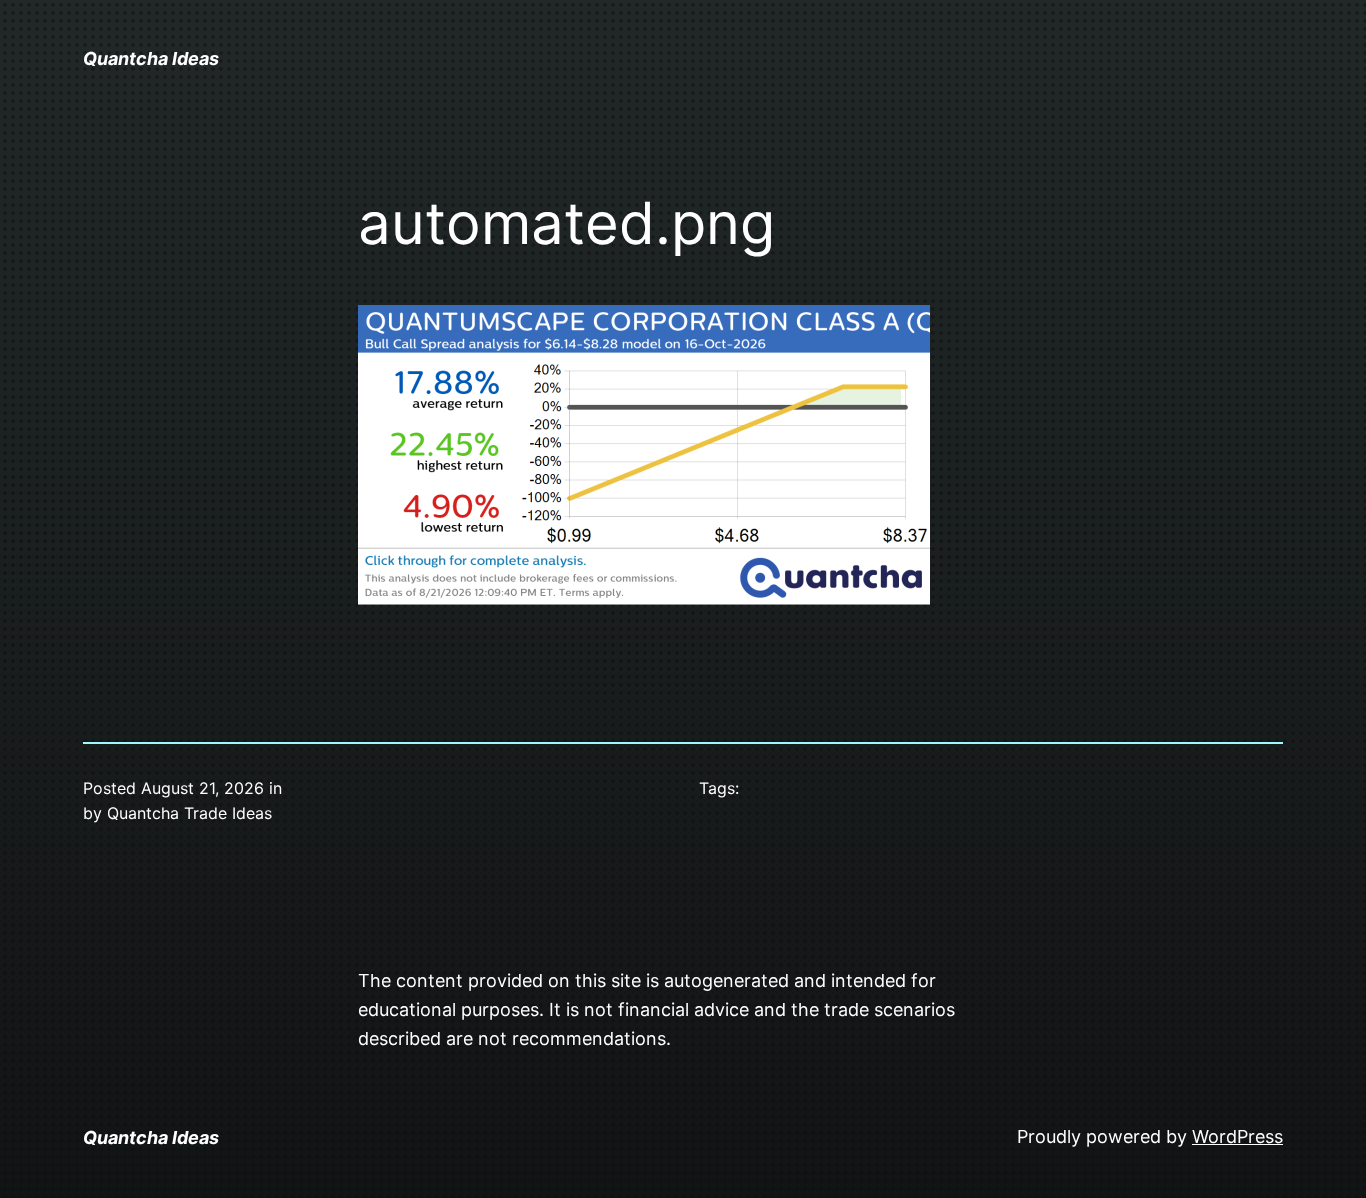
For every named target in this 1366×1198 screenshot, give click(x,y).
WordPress (1237, 1136)
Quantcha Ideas (151, 58)
